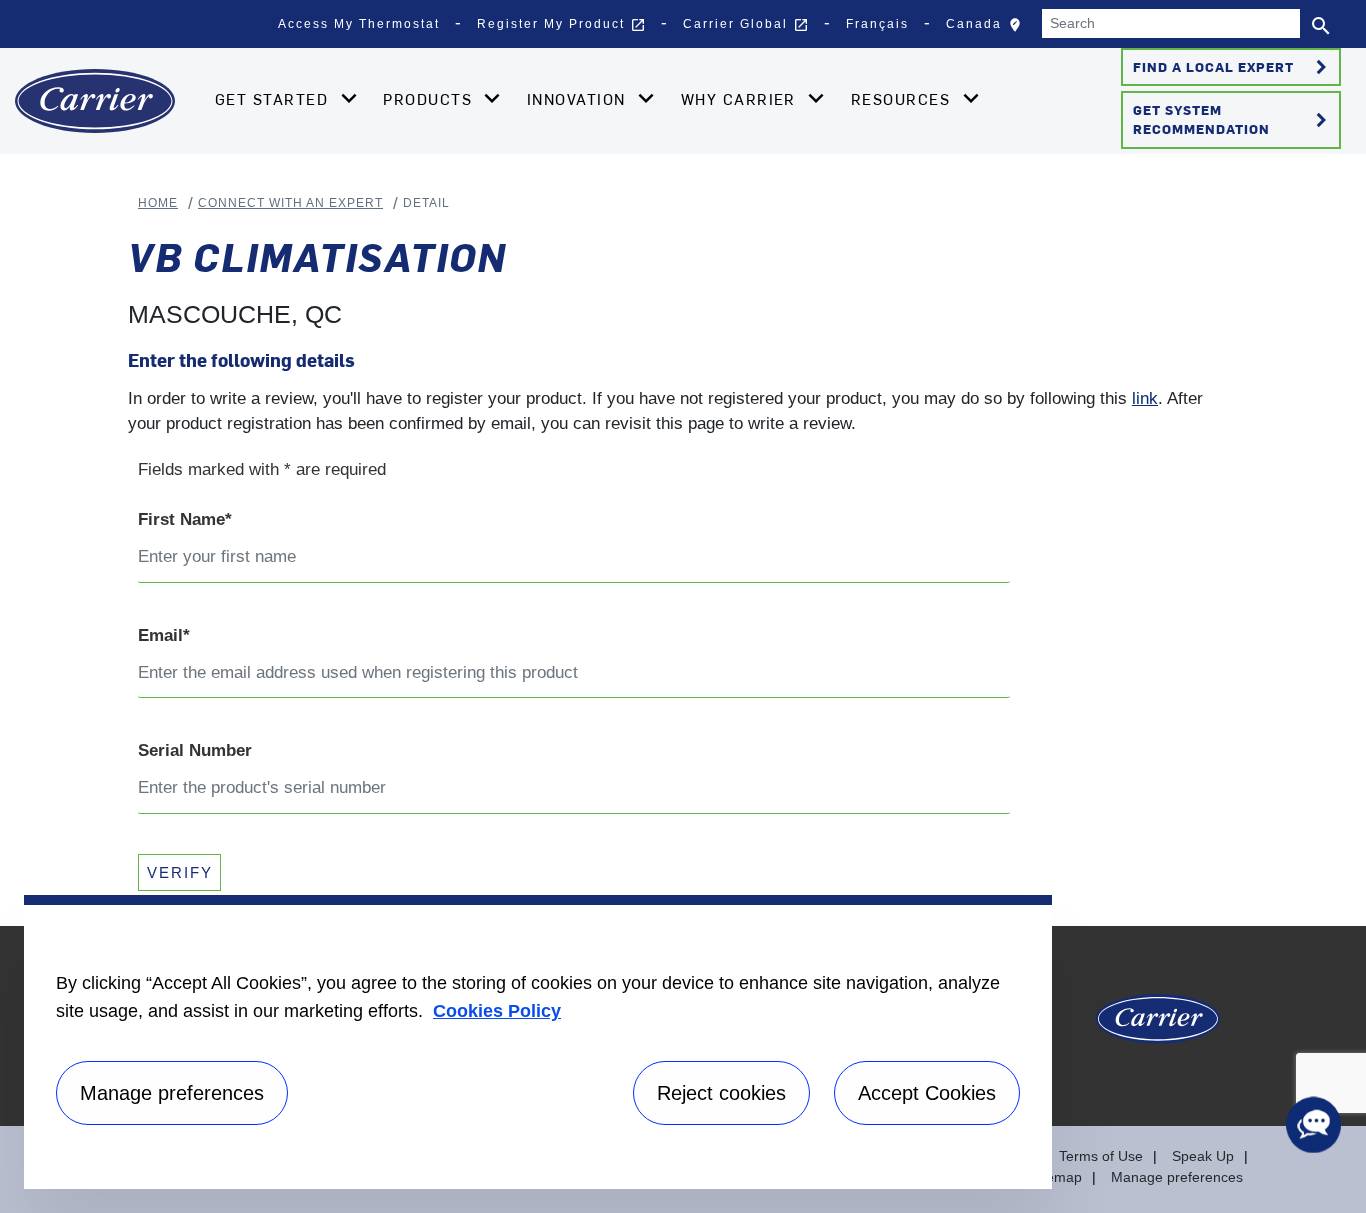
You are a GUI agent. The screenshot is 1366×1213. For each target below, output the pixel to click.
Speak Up (1203, 1156)
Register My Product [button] (561, 25)
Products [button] (430, 99)
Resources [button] (903, 99)
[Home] (95, 101)
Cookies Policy (497, 1011)
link (1145, 398)
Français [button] (877, 24)
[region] (538, 1042)
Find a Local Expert (1233, 67)
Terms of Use (1101, 1156)
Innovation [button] (579, 99)
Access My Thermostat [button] (359, 24)
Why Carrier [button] (741, 99)
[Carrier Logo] (1158, 1026)
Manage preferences (1177, 1177)
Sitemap (1056, 1177)
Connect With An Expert (290, 203)
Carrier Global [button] (746, 25)
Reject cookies (721, 1093)
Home (158, 203)
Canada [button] (988, 29)
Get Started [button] (274, 99)
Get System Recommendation (1233, 119)
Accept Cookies (927, 1093)
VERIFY (180, 872)
